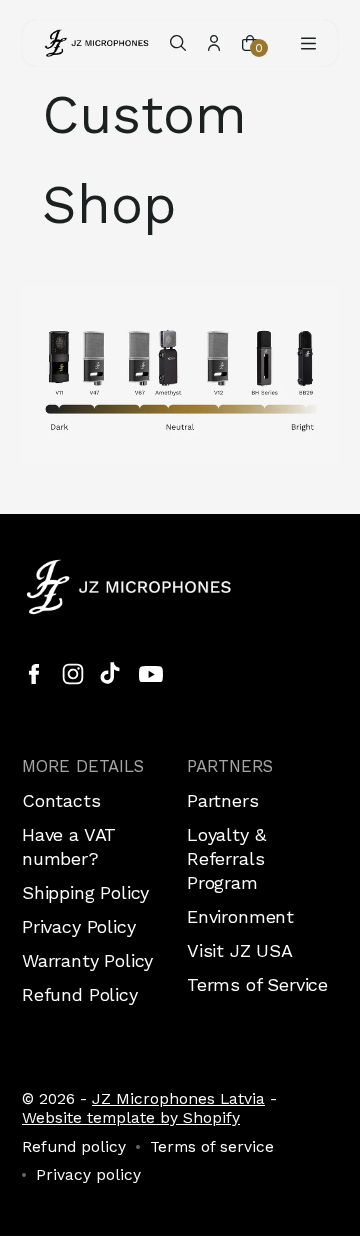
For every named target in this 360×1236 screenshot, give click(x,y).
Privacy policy (88, 1175)
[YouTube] (151, 674)
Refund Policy (80, 994)
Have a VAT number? (69, 846)
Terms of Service (257, 984)
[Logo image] (97, 43)
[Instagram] (73, 674)
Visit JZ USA (240, 950)
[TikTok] (112, 674)
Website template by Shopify (131, 1117)
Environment (240, 916)
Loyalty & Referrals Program (226, 858)
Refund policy (74, 1147)
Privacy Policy (78, 926)
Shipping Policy (85, 892)
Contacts (61, 800)
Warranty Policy (87, 960)
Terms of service (212, 1147)
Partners (223, 800)
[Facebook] (34, 674)
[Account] (214, 43)
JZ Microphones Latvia (178, 1098)
